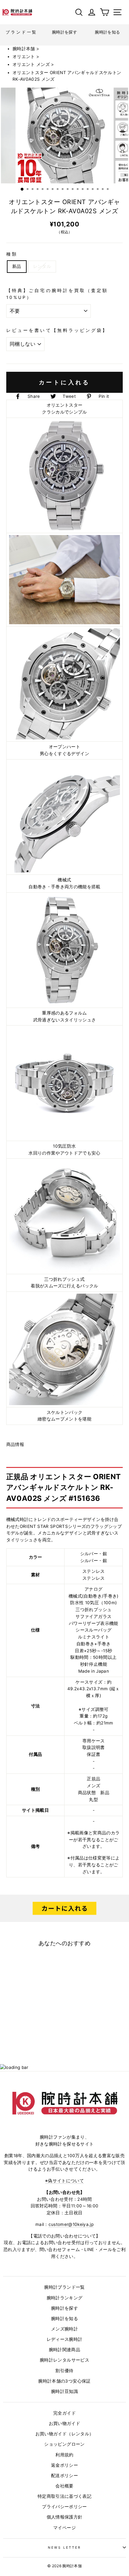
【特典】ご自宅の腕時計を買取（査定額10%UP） (57, 294)
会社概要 (64, 2486)
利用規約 (64, 2455)
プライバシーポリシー (64, 2507)
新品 (17, 266)
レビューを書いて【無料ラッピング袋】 (57, 330)
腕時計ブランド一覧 (64, 2287)
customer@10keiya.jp (71, 2224)
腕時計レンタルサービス (64, 2360)
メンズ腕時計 (64, 2329)
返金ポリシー (64, 2465)
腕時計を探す (64, 2308)
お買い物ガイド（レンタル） (64, 2434)
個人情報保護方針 (65, 2517)
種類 (12, 254)
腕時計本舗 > (26, 49)
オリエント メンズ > (33, 64)
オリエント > (26, 57)
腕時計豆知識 (64, 2391)
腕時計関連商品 (64, 2350)
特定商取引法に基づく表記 (64, 2496)
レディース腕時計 (65, 2339)
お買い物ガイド (64, 2423)
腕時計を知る (64, 2319)
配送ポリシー (64, 2476)
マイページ (64, 2528)
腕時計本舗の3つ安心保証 (64, 2381)
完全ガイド (64, 2413)
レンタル (42, 266)
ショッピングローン (64, 2444)
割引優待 (64, 2371)
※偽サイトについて (64, 2181)
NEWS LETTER (65, 2547)
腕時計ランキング (65, 2298)
